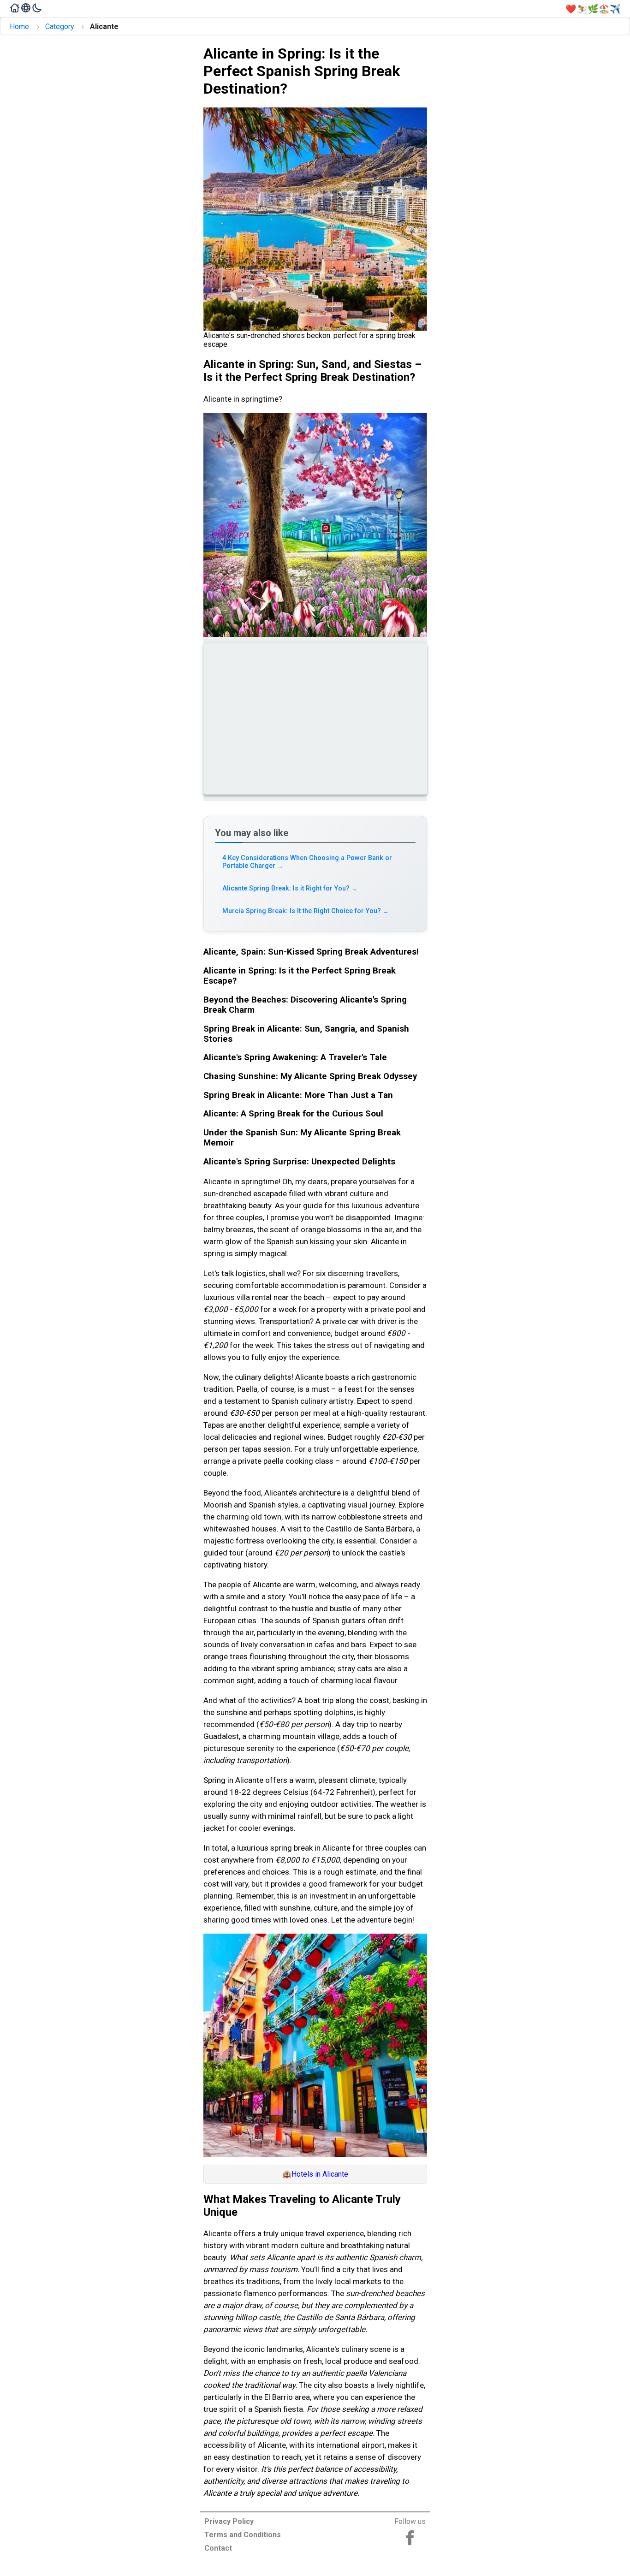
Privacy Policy (229, 2521)
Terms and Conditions (243, 2535)
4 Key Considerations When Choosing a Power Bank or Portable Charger (307, 862)
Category (60, 27)
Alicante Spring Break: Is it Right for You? (290, 888)
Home (19, 27)
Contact (218, 2548)
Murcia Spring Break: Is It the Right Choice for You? (306, 911)
